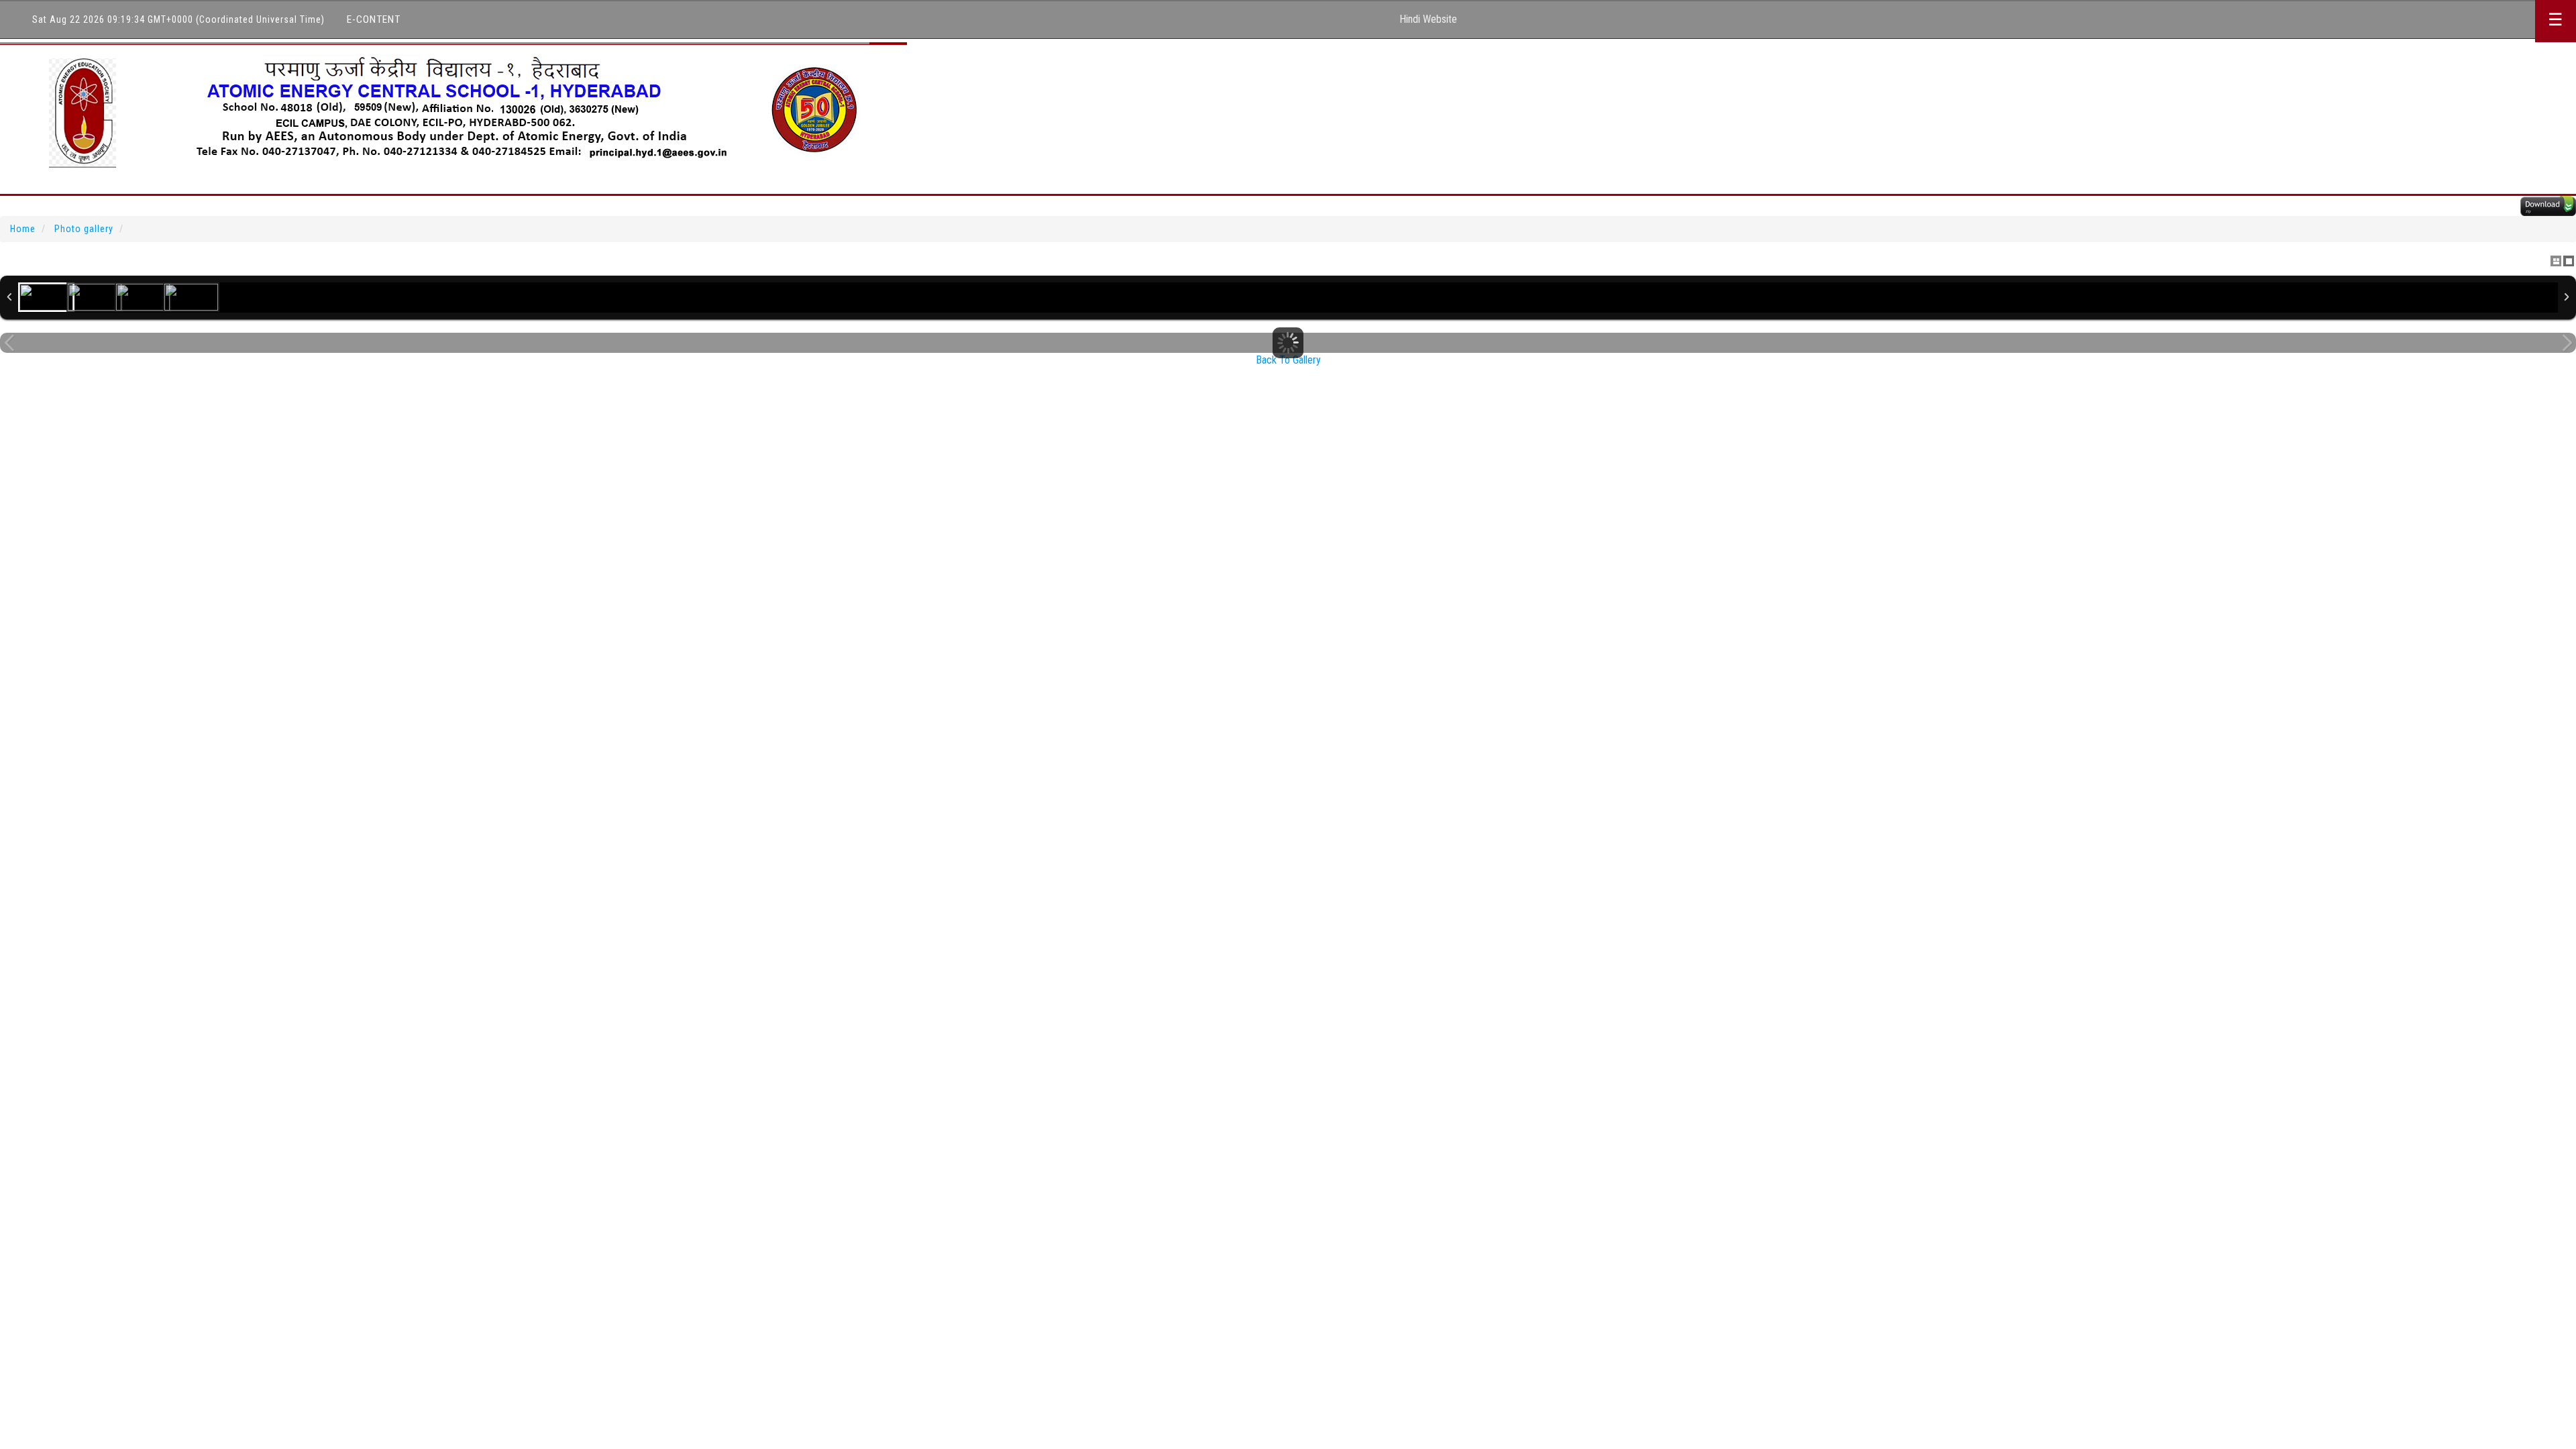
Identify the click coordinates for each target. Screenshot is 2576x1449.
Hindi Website (1428, 19)
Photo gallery (84, 229)
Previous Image (9, 343)
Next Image (2567, 343)
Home (23, 229)
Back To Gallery (1288, 360)
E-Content (374, 19)
